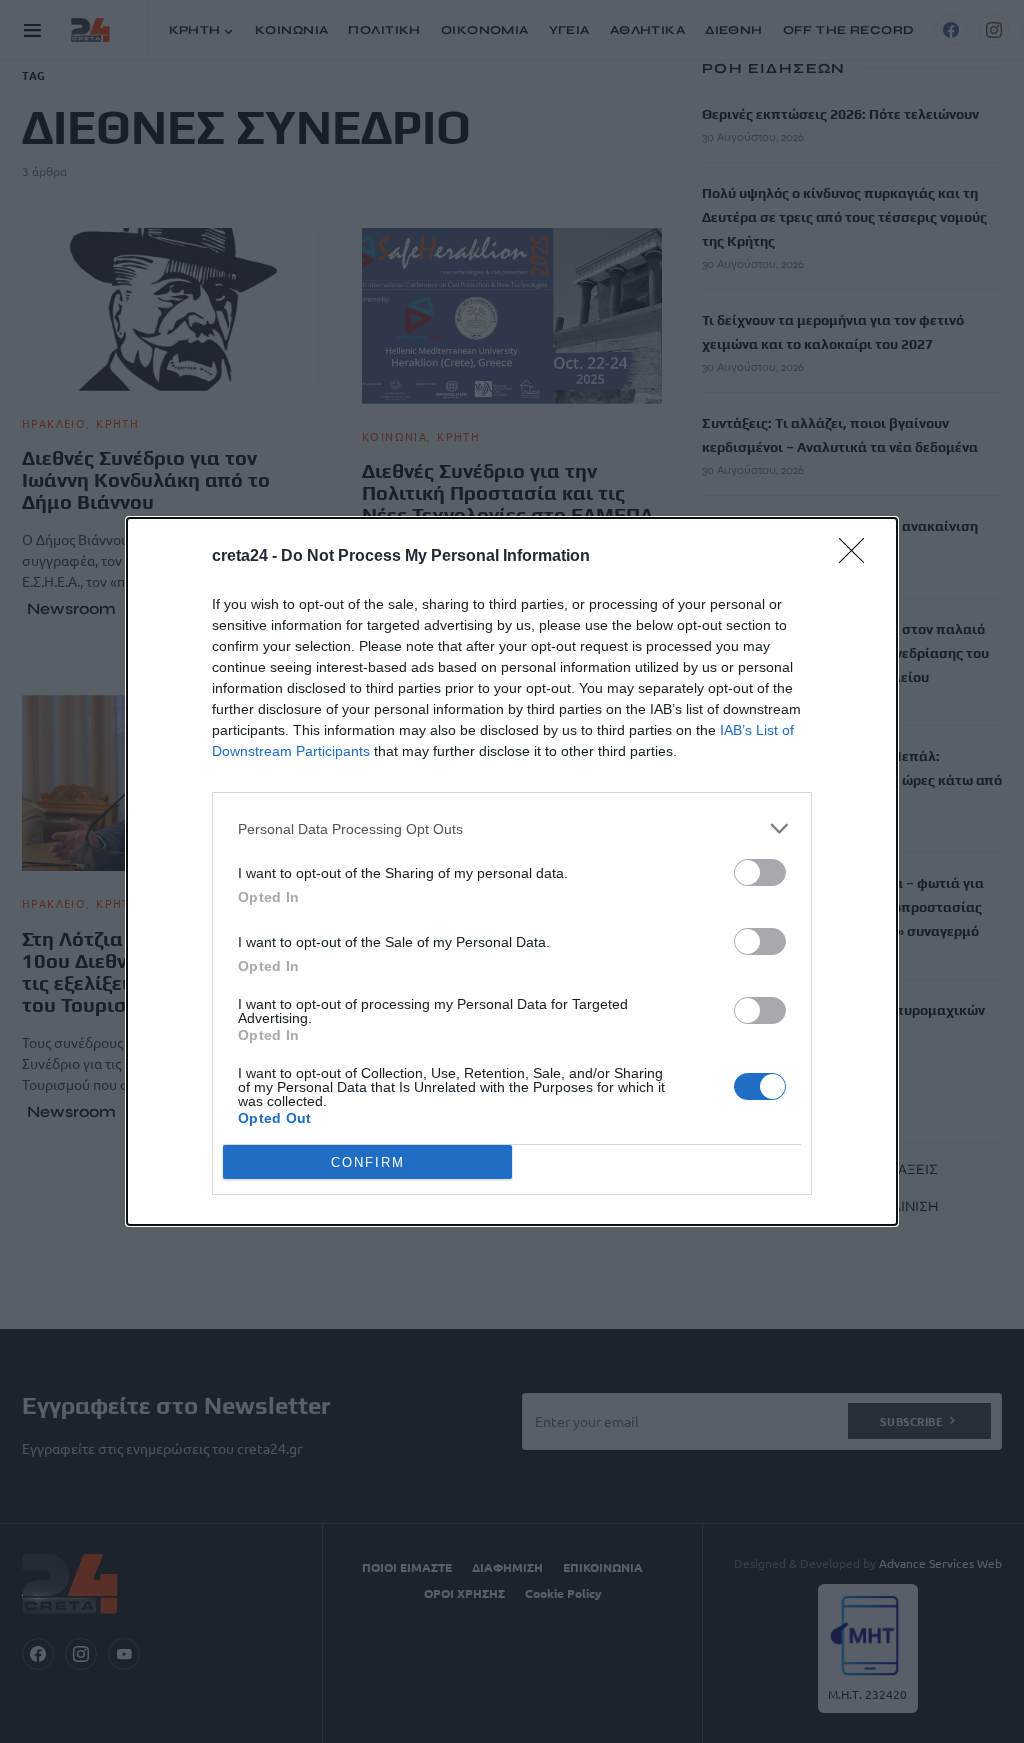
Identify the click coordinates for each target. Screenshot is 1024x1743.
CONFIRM (368, 1162)
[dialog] (512, 871)
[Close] (858, 557)
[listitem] (512, 828)
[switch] (760, 872)
